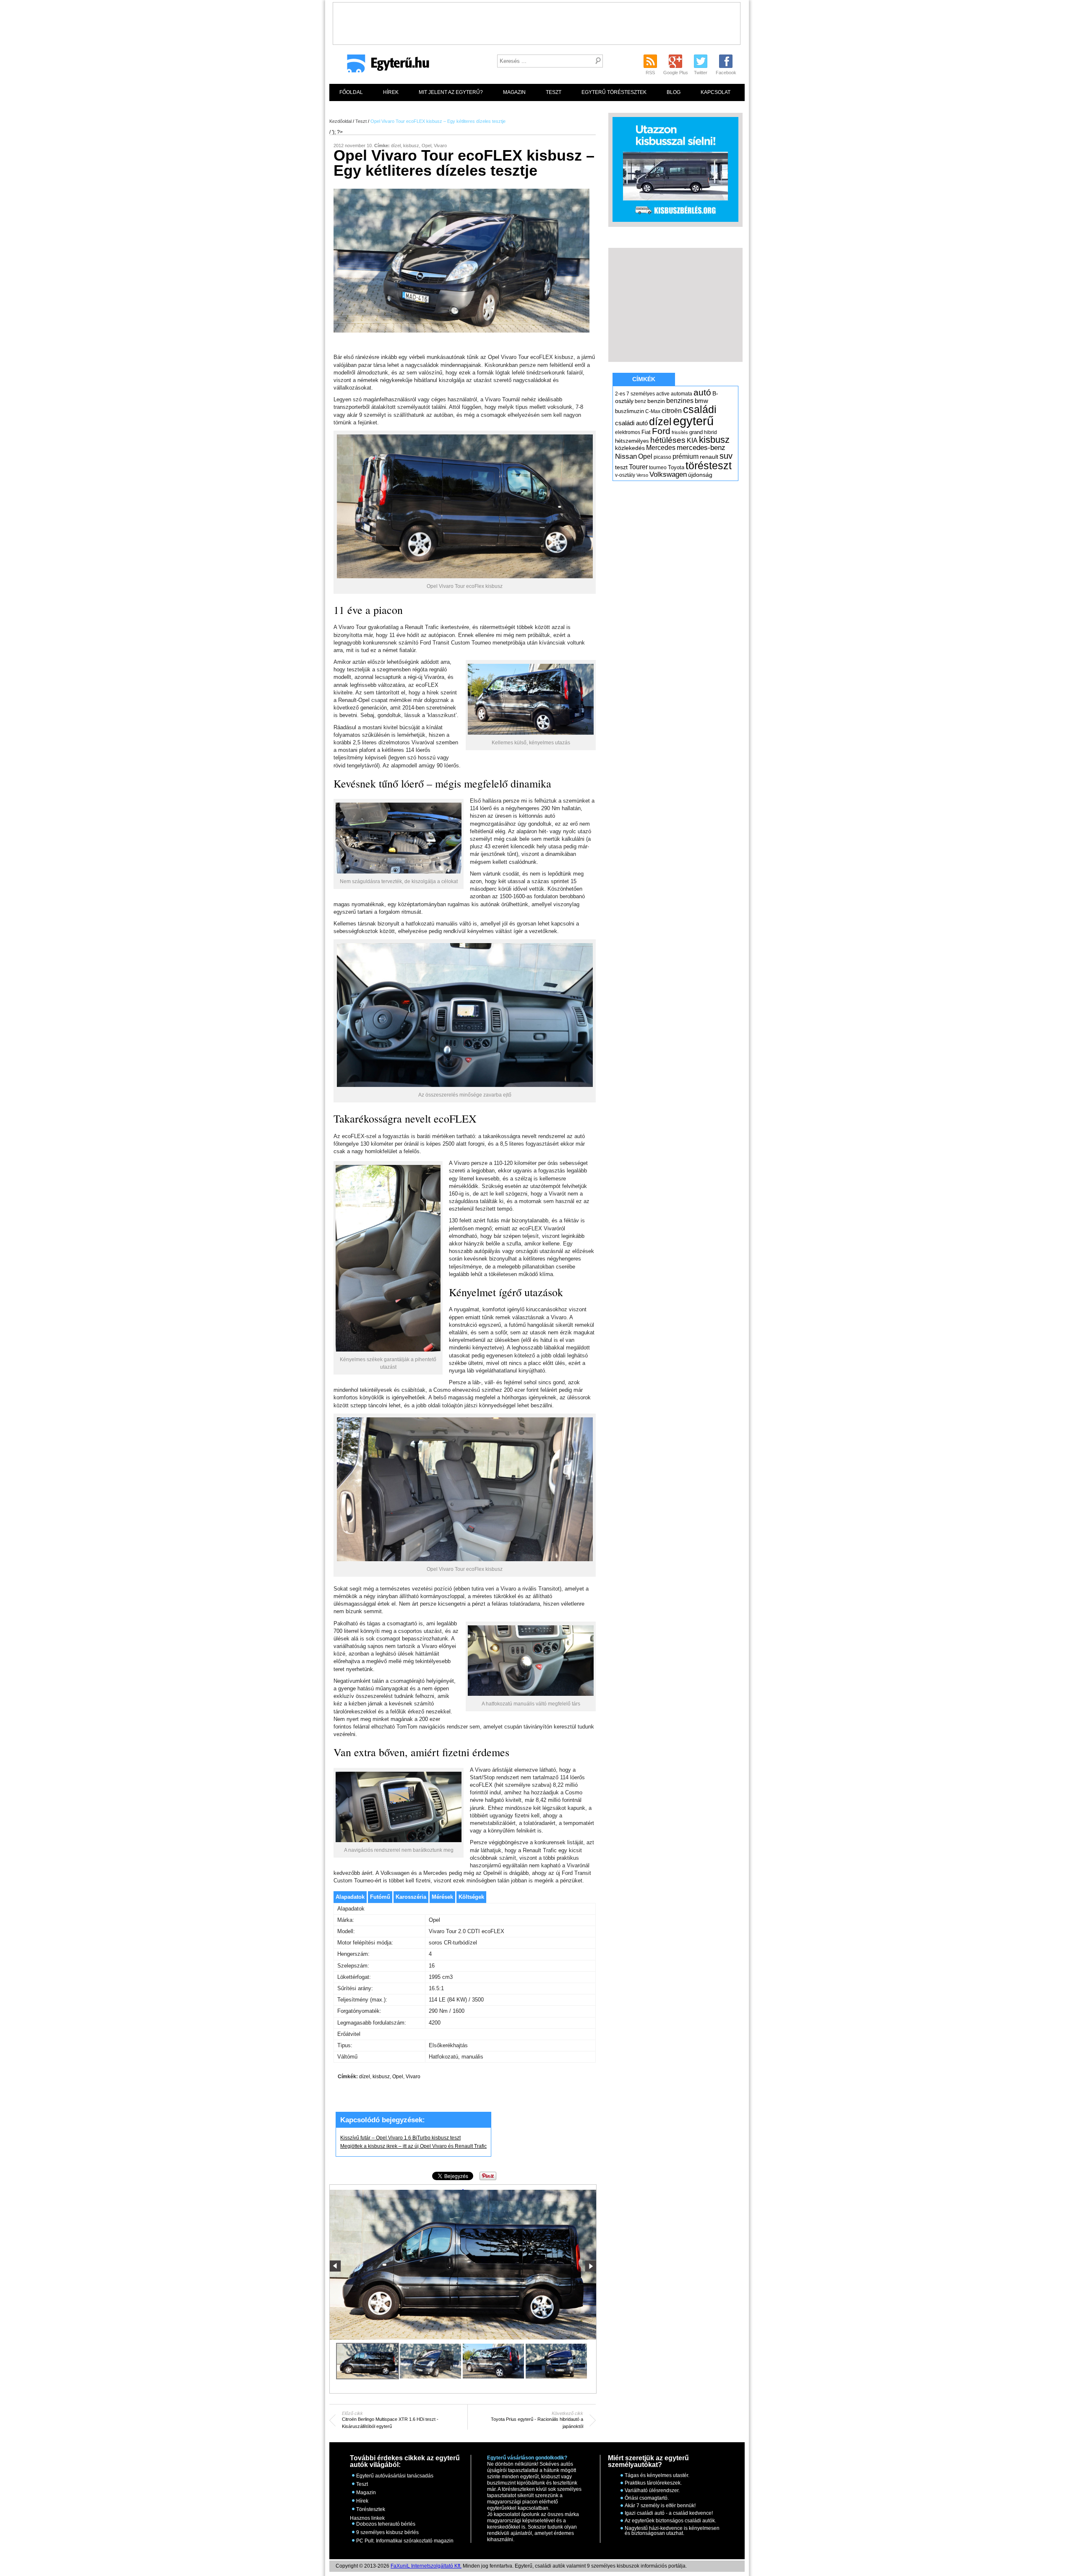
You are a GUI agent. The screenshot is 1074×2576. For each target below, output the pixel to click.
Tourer (638, 467)
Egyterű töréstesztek (614, 92)
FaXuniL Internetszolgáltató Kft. (426, 2566)
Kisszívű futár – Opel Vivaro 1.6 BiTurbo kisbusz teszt (400, 2138)
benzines (680, 400)
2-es (620, 394)
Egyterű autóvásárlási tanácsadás (395, 2476)
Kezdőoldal (340, 121)
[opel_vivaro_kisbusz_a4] (556, 2361)
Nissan (626, 456)
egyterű (693, 421)
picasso (662, 457)
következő (590, 2266)
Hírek (391, 92)
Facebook (726, 73)
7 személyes (641, 394)
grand (696, 432)
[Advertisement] (537, 21)
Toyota (676, 467)
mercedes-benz (701, 448)
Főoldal (351, 92)
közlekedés (630, 448)
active (663, 394)
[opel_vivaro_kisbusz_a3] (493, 2361)
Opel (426, 146)
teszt (621, 467)
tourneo (658, 468)
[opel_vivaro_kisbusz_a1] (463, 2190)
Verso (642, 475)
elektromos (628, 432)
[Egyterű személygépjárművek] (385, 66)
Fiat (646, 432)
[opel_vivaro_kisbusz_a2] (430, 2361)
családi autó (631, 423)
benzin (656, 401)
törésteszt (709, 465)
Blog (674, 92)
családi (700, 409)
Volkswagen (668, 474)
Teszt (554, 92)
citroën (672, 411)
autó (702, 392)
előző (335, 2266)
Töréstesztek (371, 2509)
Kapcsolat (716, 92)
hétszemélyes (632, 441)
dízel (396, 146)
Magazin (514, 92)
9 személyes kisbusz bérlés (387, 2532)
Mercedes (661, 448)
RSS (650, 73)
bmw (701, 401)
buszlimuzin (630, 411)
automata (682, 394)
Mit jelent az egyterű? (451, 92)
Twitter (701, 73)
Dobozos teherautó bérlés (386, 2524)
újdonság (700, 475)
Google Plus (676, 73)
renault (709, 457)
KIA (692, 441)
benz (640, 401)
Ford (661, 431)
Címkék (644, 379)
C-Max (653, 411)
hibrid (710, 432)
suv (726, 456)
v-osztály (625, 475)
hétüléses (668, 440)
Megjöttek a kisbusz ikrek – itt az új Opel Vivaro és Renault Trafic (413, 2146)
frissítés (680, 432)
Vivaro (440, 146)
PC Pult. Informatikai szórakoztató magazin (405, 2541)
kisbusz (411, 146)
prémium (686, 456)
